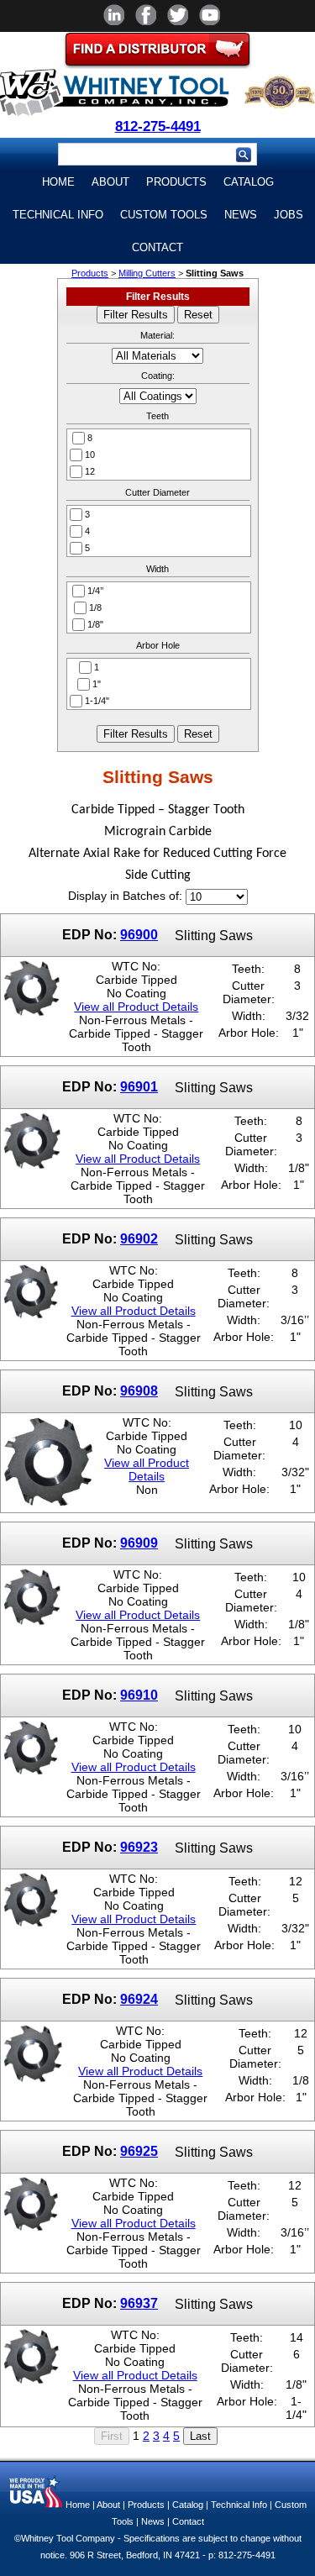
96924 (139, 1999)
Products (176, 182)
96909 (139, 1543)
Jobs (289, 215)
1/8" (95, 624)
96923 (139, 1847)
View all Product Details (136, 1007)
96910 (139, 1695)
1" (97, 684)
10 (90, 455)
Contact (157, 247)
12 (90, 471)
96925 (139, 2151)
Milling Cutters (147, 273)
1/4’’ (95, 591)
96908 (139, 1391)
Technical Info (58, 215)
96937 (139, 2303)
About (110, 182)
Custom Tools (164, 215)
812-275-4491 (158, 126)
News (241, 215)
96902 (139, 1238)
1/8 (95, 607)
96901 (139, 1086)
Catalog (249, 182)
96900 (139, 934)
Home (58, 182)
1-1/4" (97, 701)
